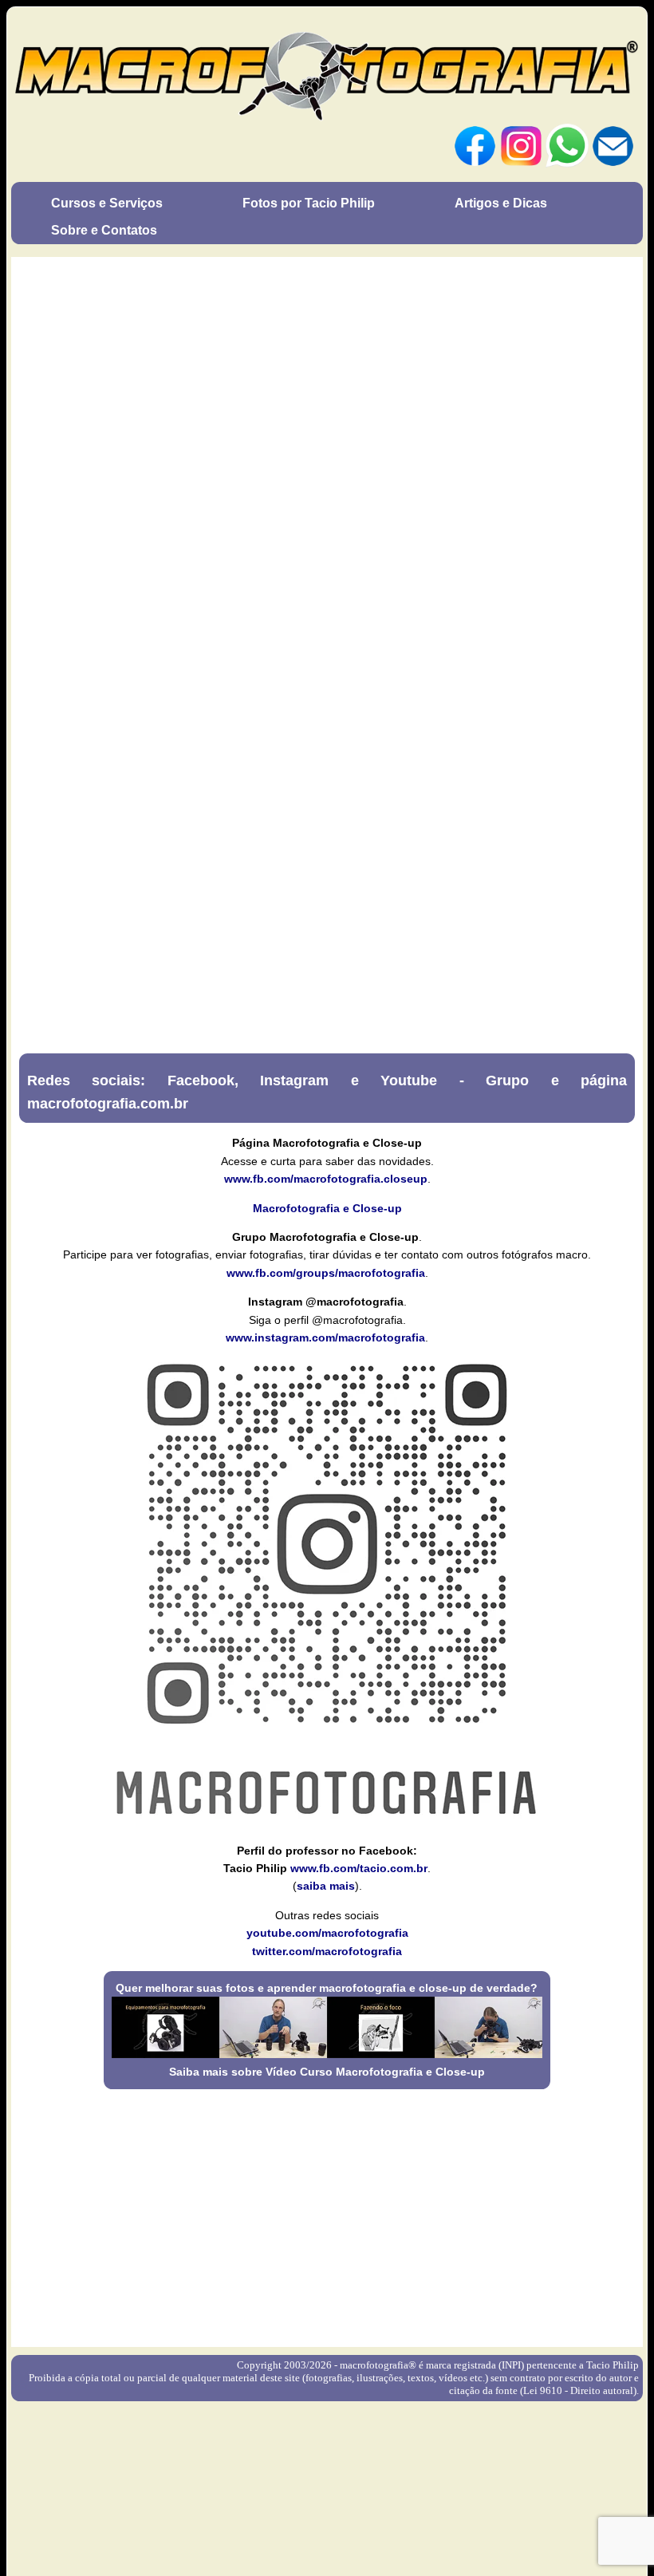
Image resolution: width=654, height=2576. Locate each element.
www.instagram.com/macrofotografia (325, 1337)
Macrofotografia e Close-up (327, 1208)
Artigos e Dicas (501, 203)
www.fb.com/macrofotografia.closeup (326, 1179)
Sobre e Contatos (104, 230)
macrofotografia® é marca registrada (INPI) (432, 2365)
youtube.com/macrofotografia (327, 1933)
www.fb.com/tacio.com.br (359, 1868)
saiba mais (326, 1886)
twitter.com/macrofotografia (327, 1951)
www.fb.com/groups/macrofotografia (326, 1273)
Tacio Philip (613, 2365)
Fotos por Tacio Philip (309, 203)
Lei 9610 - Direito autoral (578, 2390)
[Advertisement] (327, 2212)
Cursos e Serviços (107, 203)
